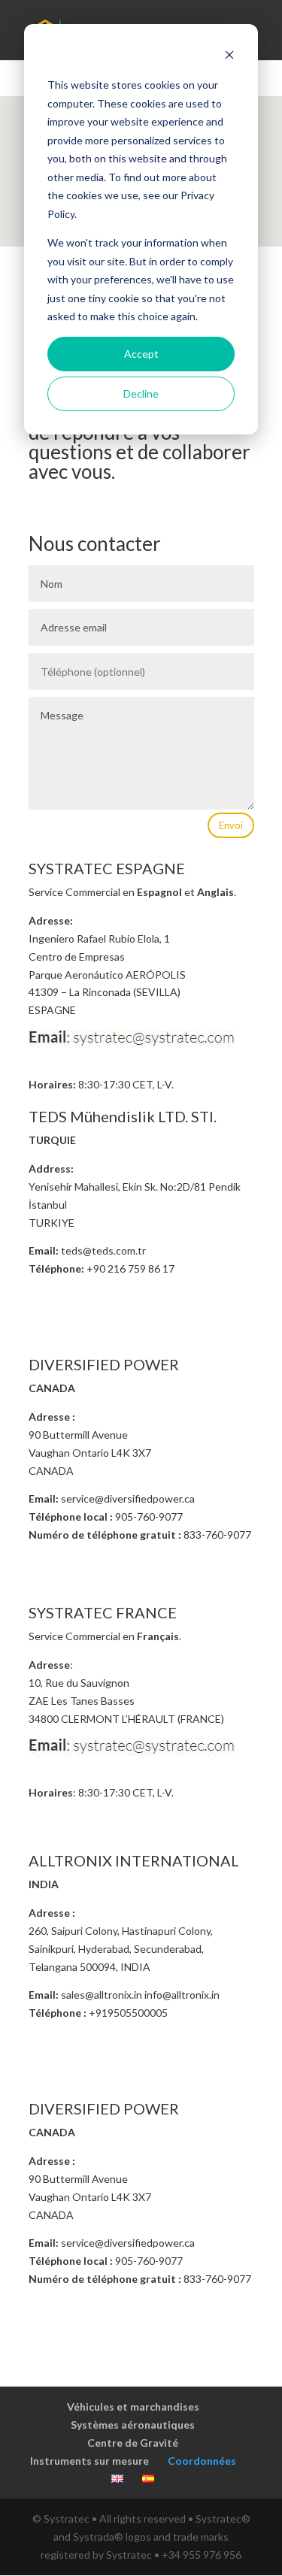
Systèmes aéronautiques (133, 2425)
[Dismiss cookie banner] (229, 57)
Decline (141, 394)
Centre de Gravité (133, 2443)
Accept (141, 354)
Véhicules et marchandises (133, 2406)
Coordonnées (202, 2461)
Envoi (231, 825)
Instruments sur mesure (89, 2461)
